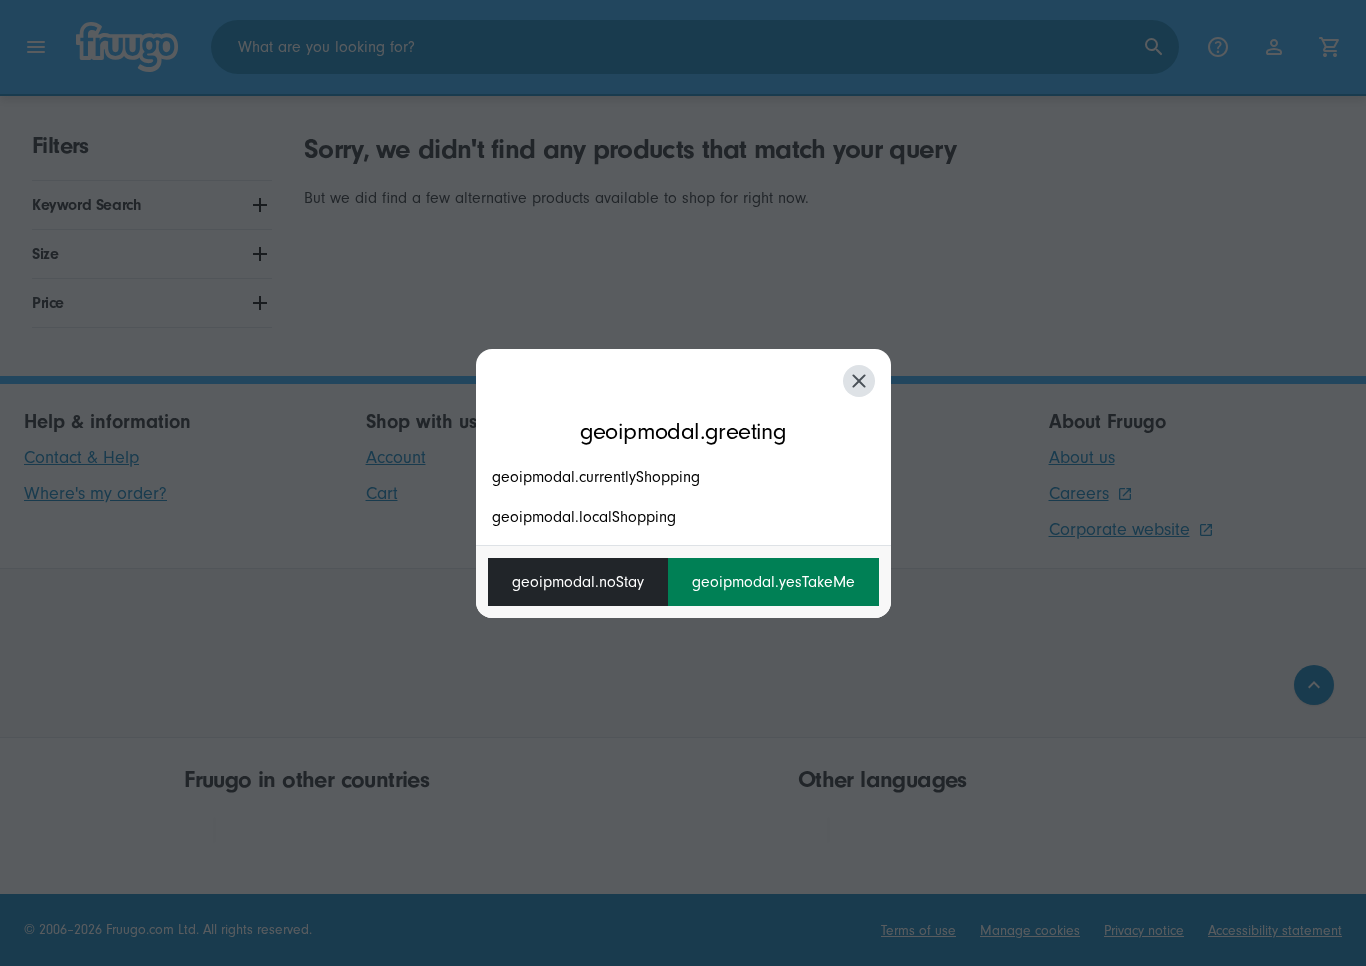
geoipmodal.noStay (578, 582)
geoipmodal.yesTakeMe (773, 582)
